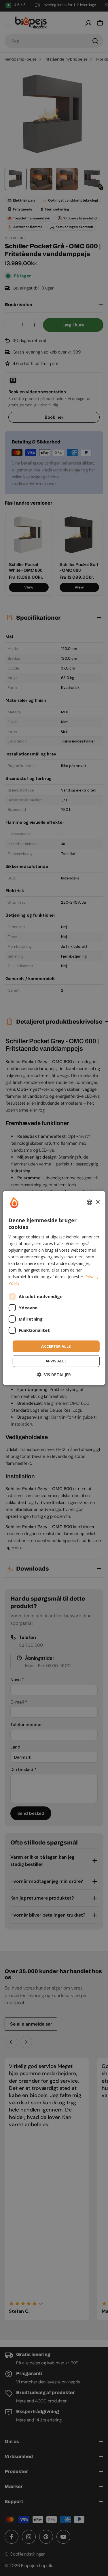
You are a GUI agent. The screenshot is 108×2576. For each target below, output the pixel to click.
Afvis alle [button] (56, 1361)
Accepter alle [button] (56, 1346)
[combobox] (90, 1202)
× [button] (97, 1202)
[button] (54, 1375)
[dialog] (54, 1288)
